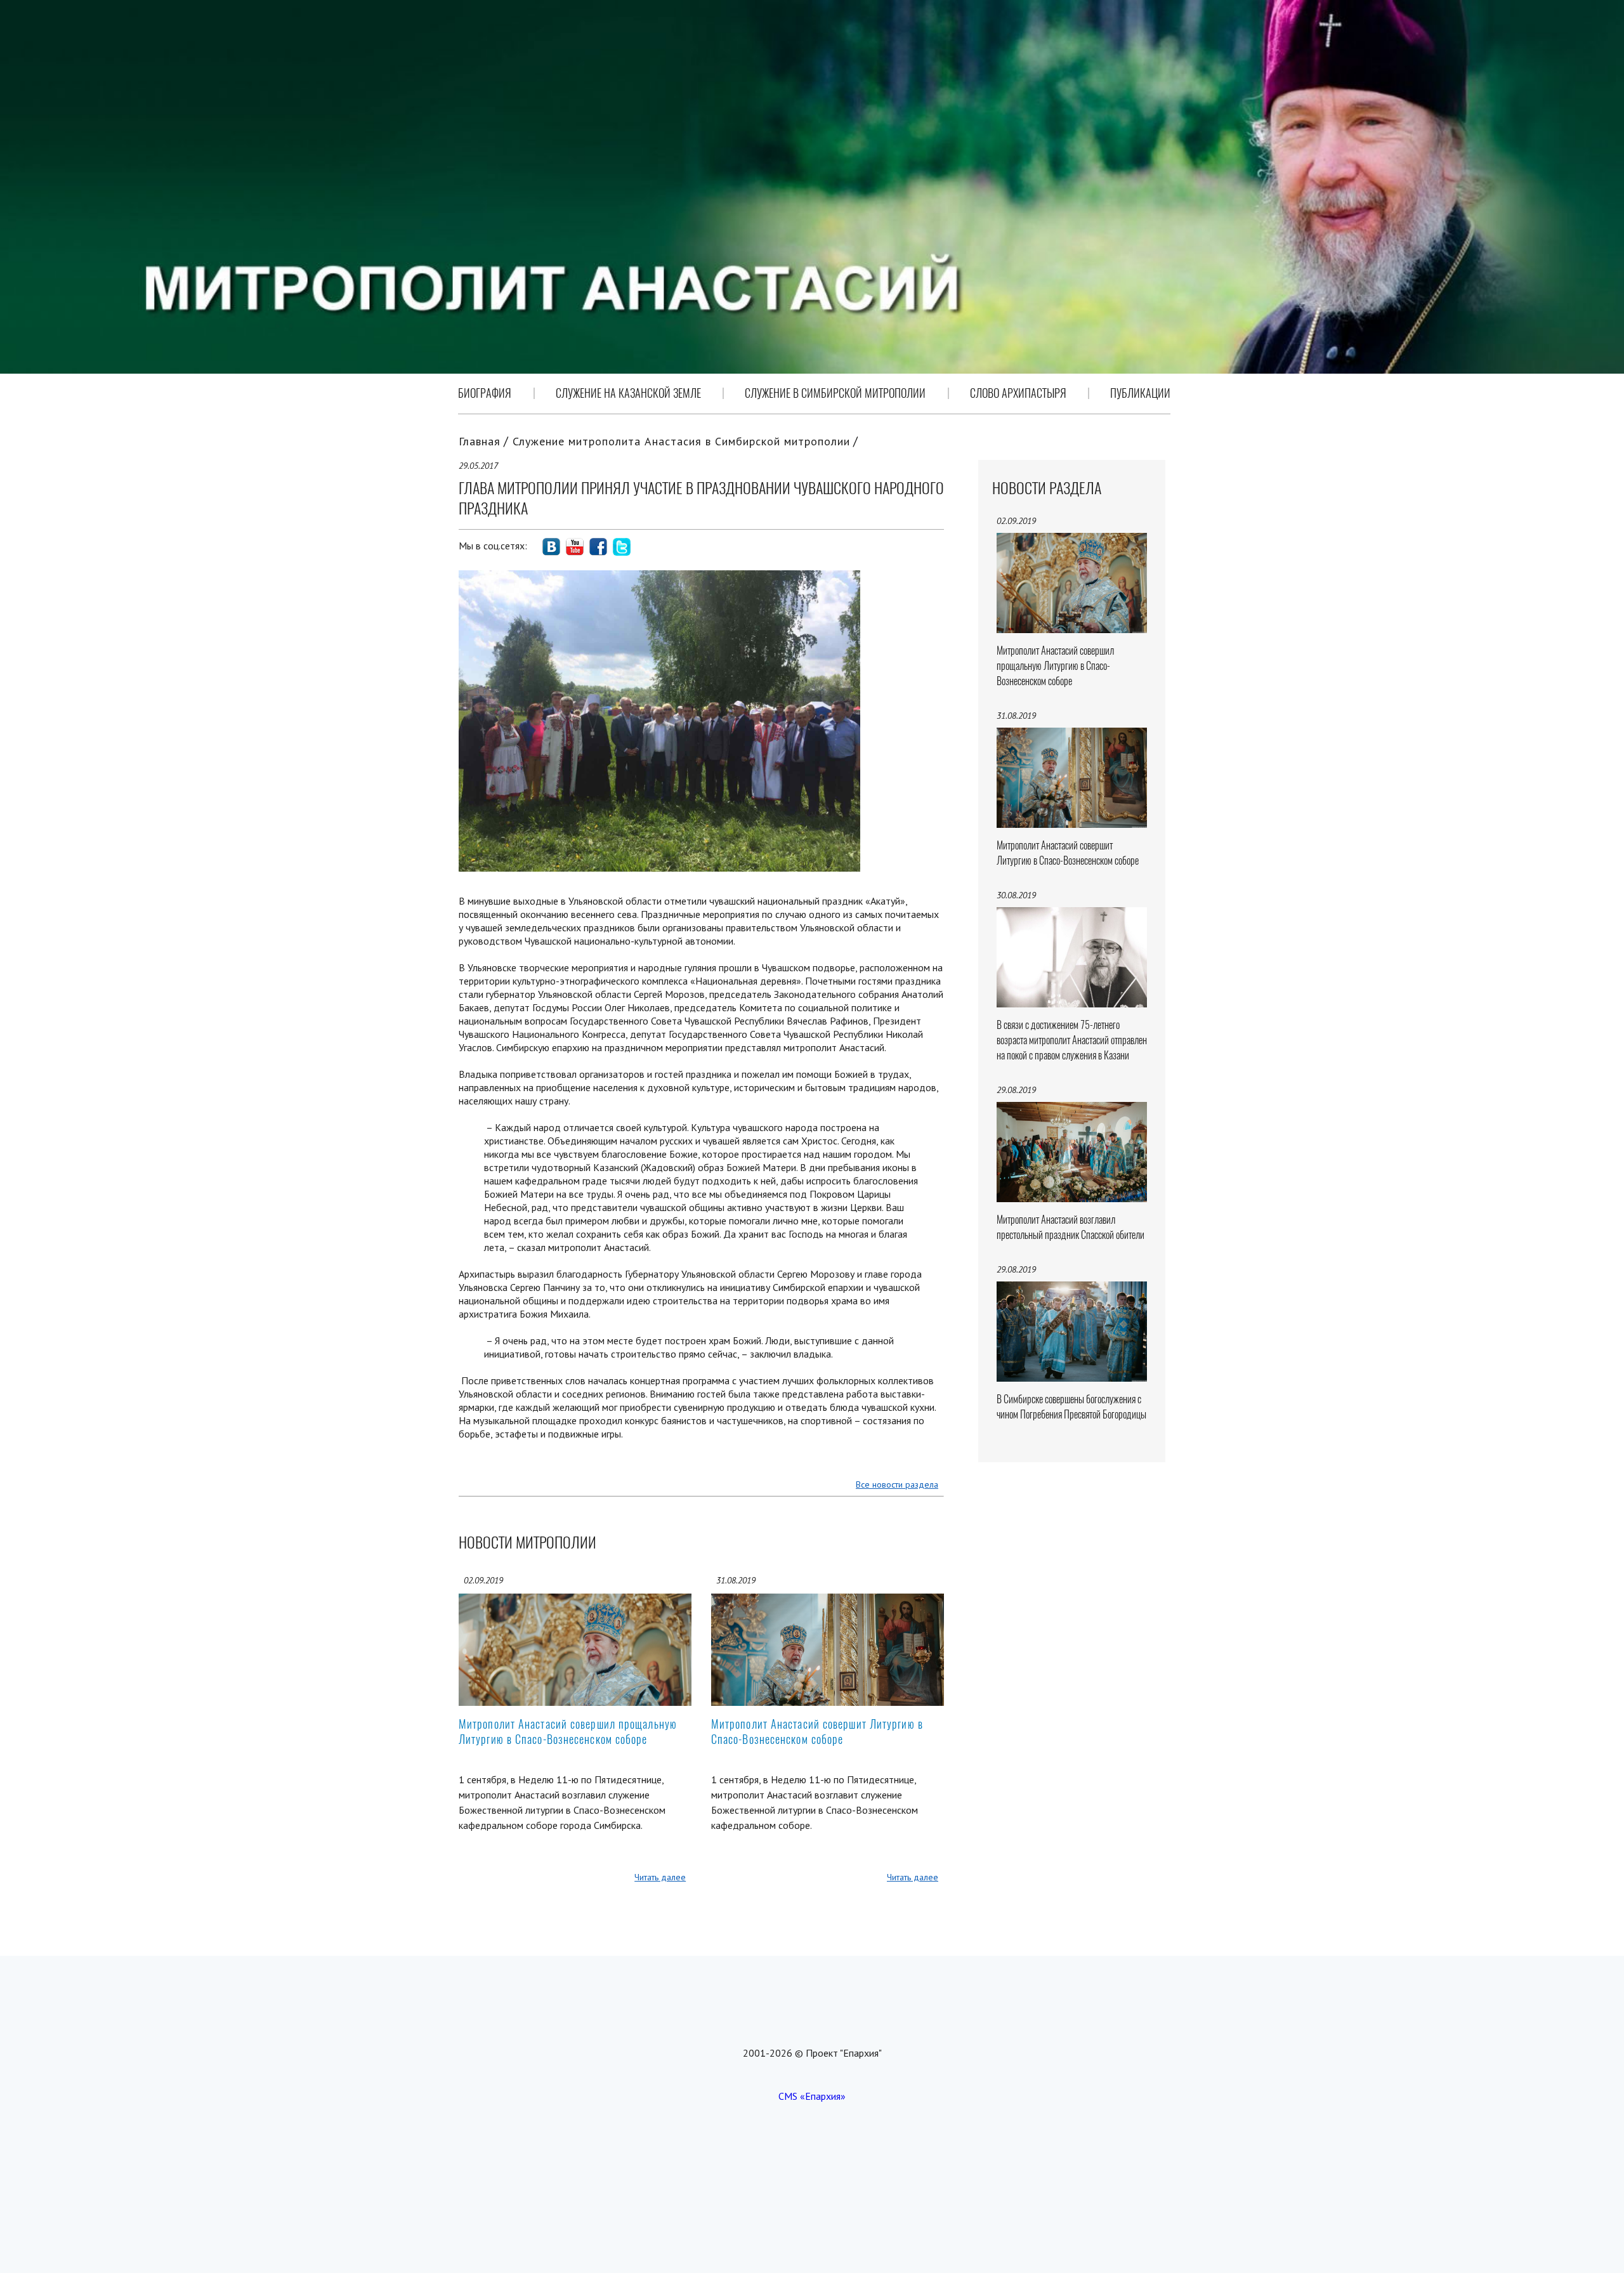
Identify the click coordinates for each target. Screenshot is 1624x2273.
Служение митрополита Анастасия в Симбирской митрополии (681, 441)
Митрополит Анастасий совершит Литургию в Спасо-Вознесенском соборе (817, 1732)
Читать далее (660, 1877)
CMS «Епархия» (812, 2096)
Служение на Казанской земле (628, 393)
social (551, 547)
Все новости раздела (897, 1484)
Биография (485, 393)
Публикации (1140, 393)
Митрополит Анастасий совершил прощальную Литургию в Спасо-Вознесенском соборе (568, 1732)
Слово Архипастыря (1018, 393)
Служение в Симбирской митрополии (835, 393)
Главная (480, 441)
